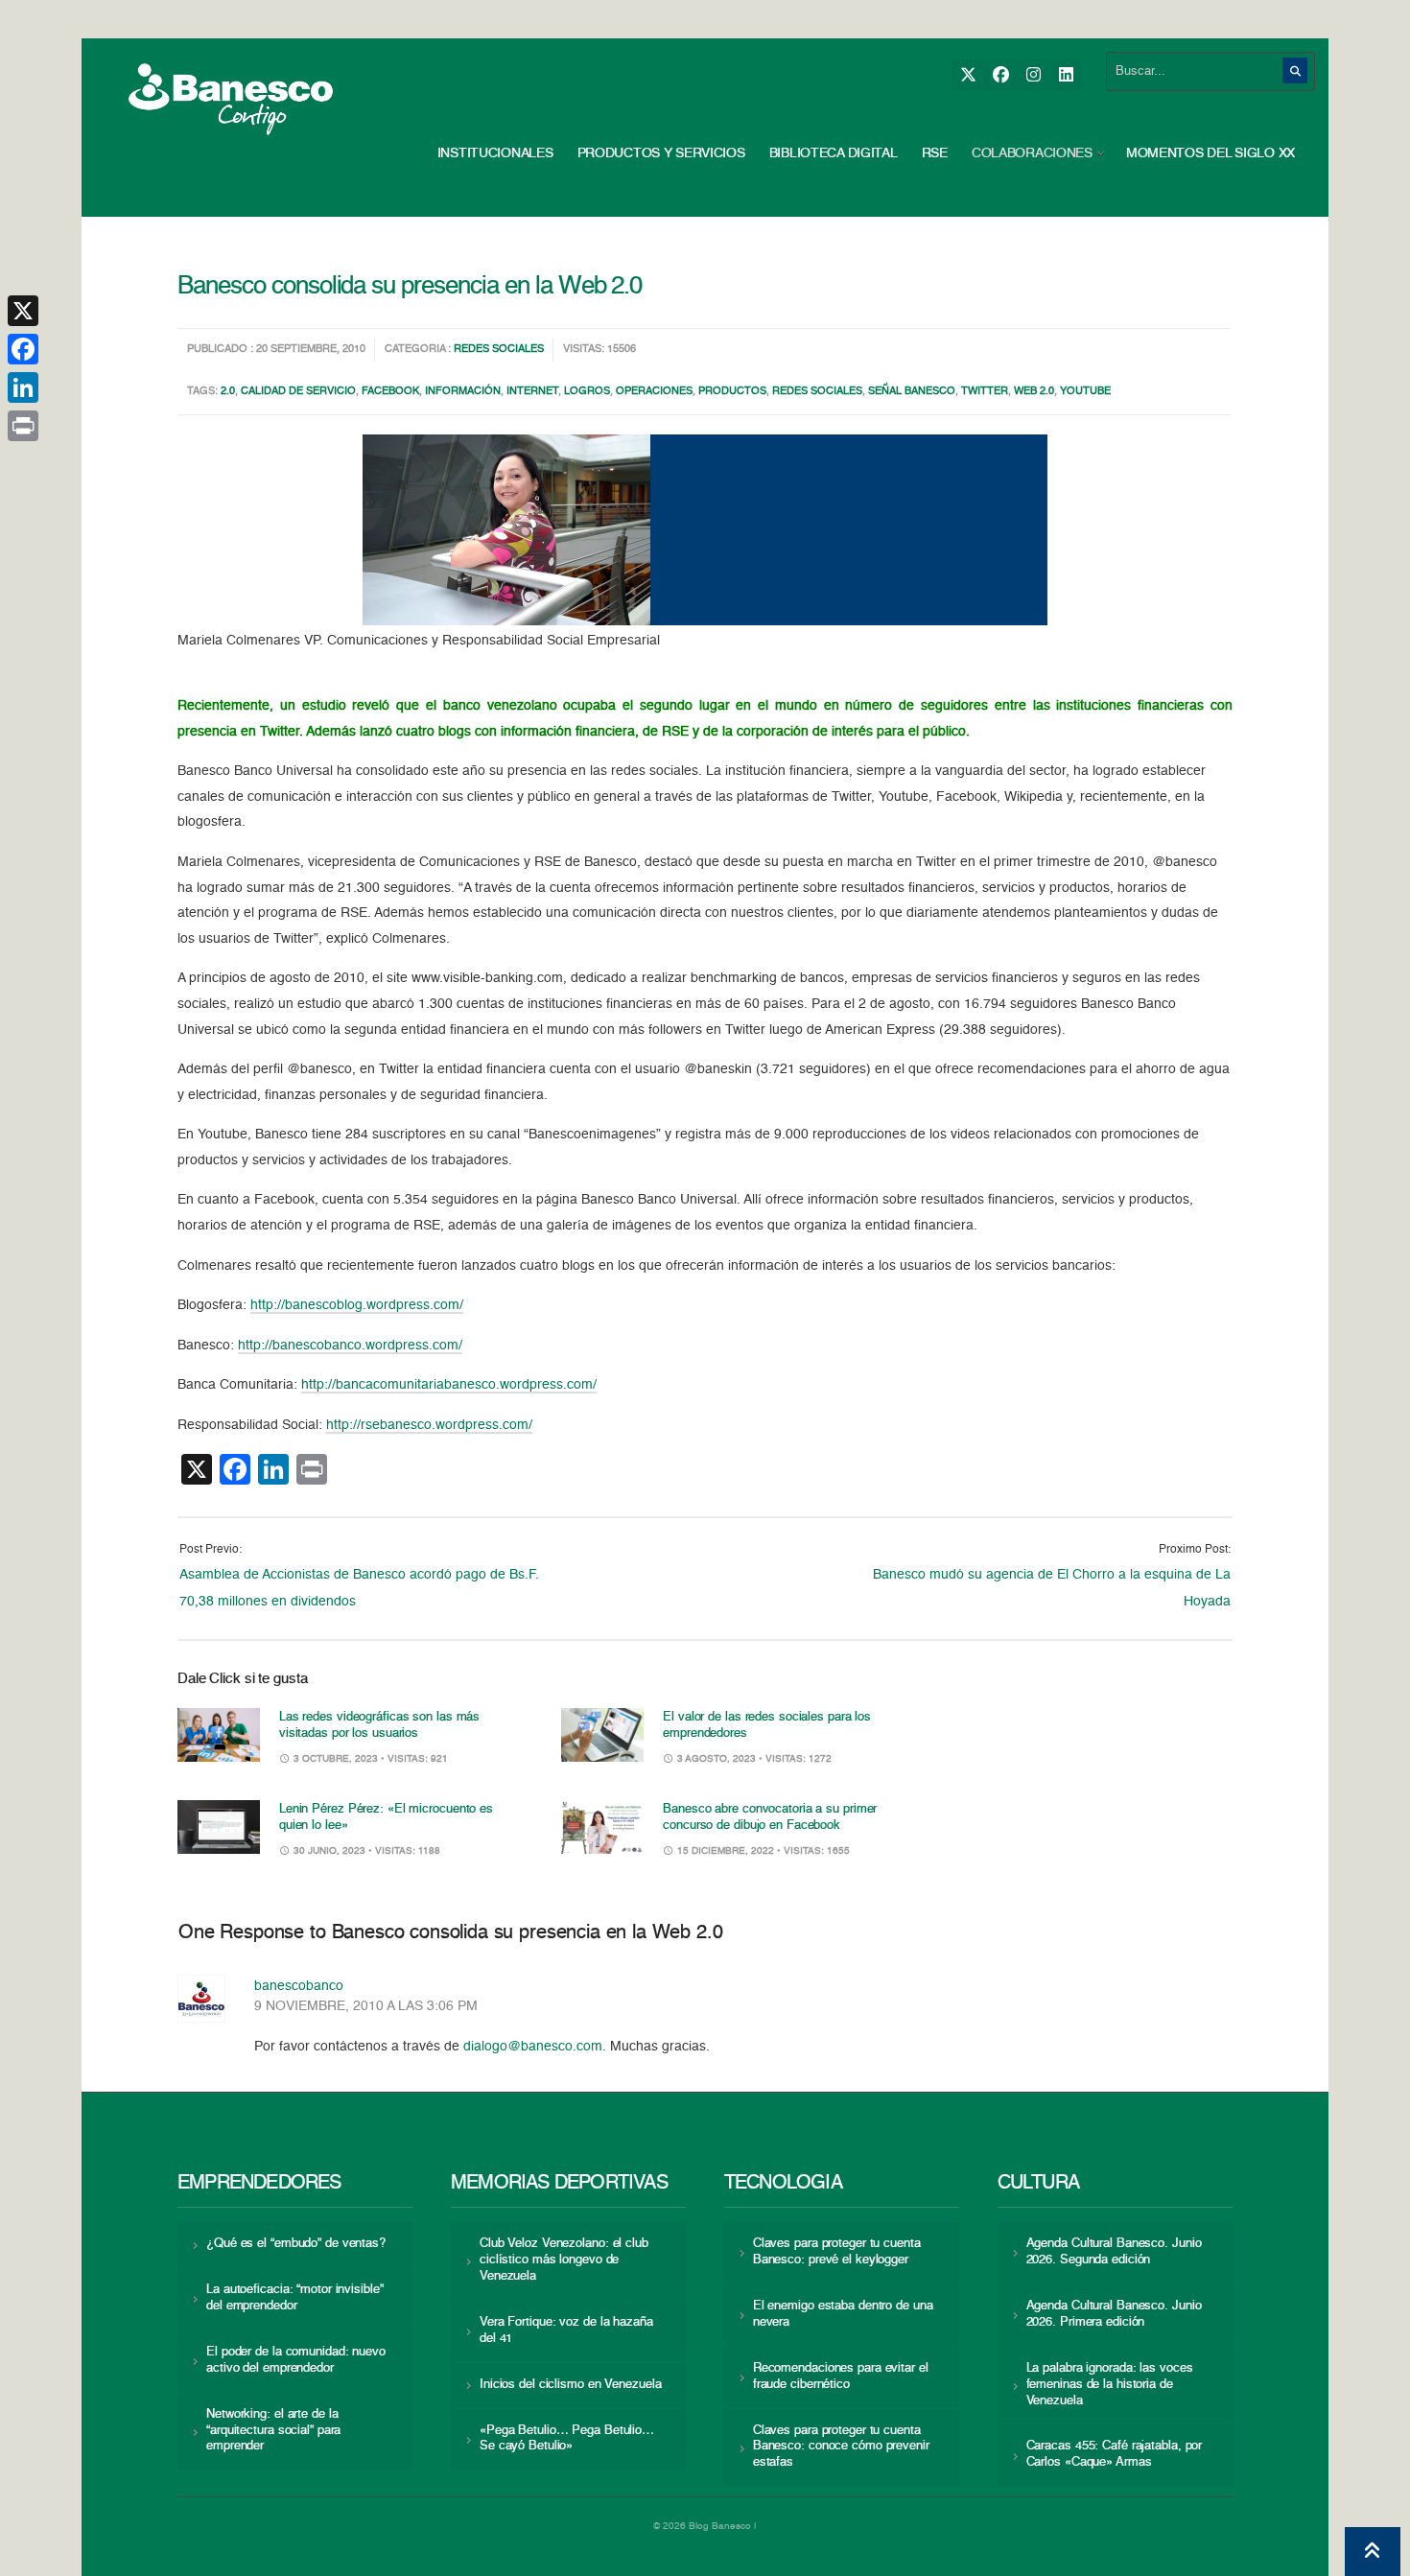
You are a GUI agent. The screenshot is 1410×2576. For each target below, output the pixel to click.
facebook (390, 392)
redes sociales (817, 392)
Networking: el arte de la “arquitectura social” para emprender (273, 2431)
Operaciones (654, 392)
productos (732, 392)
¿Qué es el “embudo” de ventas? (296, 2244)
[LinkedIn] (1065, 75)
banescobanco (299, 1986)
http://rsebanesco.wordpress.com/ (429, 1425)
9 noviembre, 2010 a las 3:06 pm (366, 2006)
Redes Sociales (499, 350)
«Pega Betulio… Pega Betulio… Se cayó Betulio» (567, 2439)
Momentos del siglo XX (1210, 153)
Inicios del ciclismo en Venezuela (571, 2385)
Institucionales (495, 153)
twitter (985, 392)
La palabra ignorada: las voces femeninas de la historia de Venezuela (1110, 2385)
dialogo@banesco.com (533, 2047)
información (463, 392)
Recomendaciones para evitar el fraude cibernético (841, 2377)
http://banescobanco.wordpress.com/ (350, 1346)
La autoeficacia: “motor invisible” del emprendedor (294, 2298)
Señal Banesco (912, 392)
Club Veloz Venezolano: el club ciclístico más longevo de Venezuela (564, 2260)
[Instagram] (1033, 75)
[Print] (23, 426)
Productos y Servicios (661, 153)
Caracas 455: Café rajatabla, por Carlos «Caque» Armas (1115, 2454)
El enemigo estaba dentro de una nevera (843, 2314)
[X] (967, 75)
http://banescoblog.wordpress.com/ (357, 1305)
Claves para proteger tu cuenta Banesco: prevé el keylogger (837, 2252)
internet (532, 392)
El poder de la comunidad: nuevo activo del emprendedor (296, 2360)
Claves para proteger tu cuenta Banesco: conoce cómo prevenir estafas (841, 2447)
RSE (935, 153)
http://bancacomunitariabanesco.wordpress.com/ (449, 1385)
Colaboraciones (1032, 153)
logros (587, 392)
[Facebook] (1000, 75)
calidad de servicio (298, 392)
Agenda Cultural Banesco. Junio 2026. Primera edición (1114, 2314)
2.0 (228, 392)
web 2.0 (1034, 392)
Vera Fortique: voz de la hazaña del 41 (566, 2330)
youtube (1085, 392)
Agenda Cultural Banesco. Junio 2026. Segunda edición (1114, 2252)
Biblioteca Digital (834, 153)
